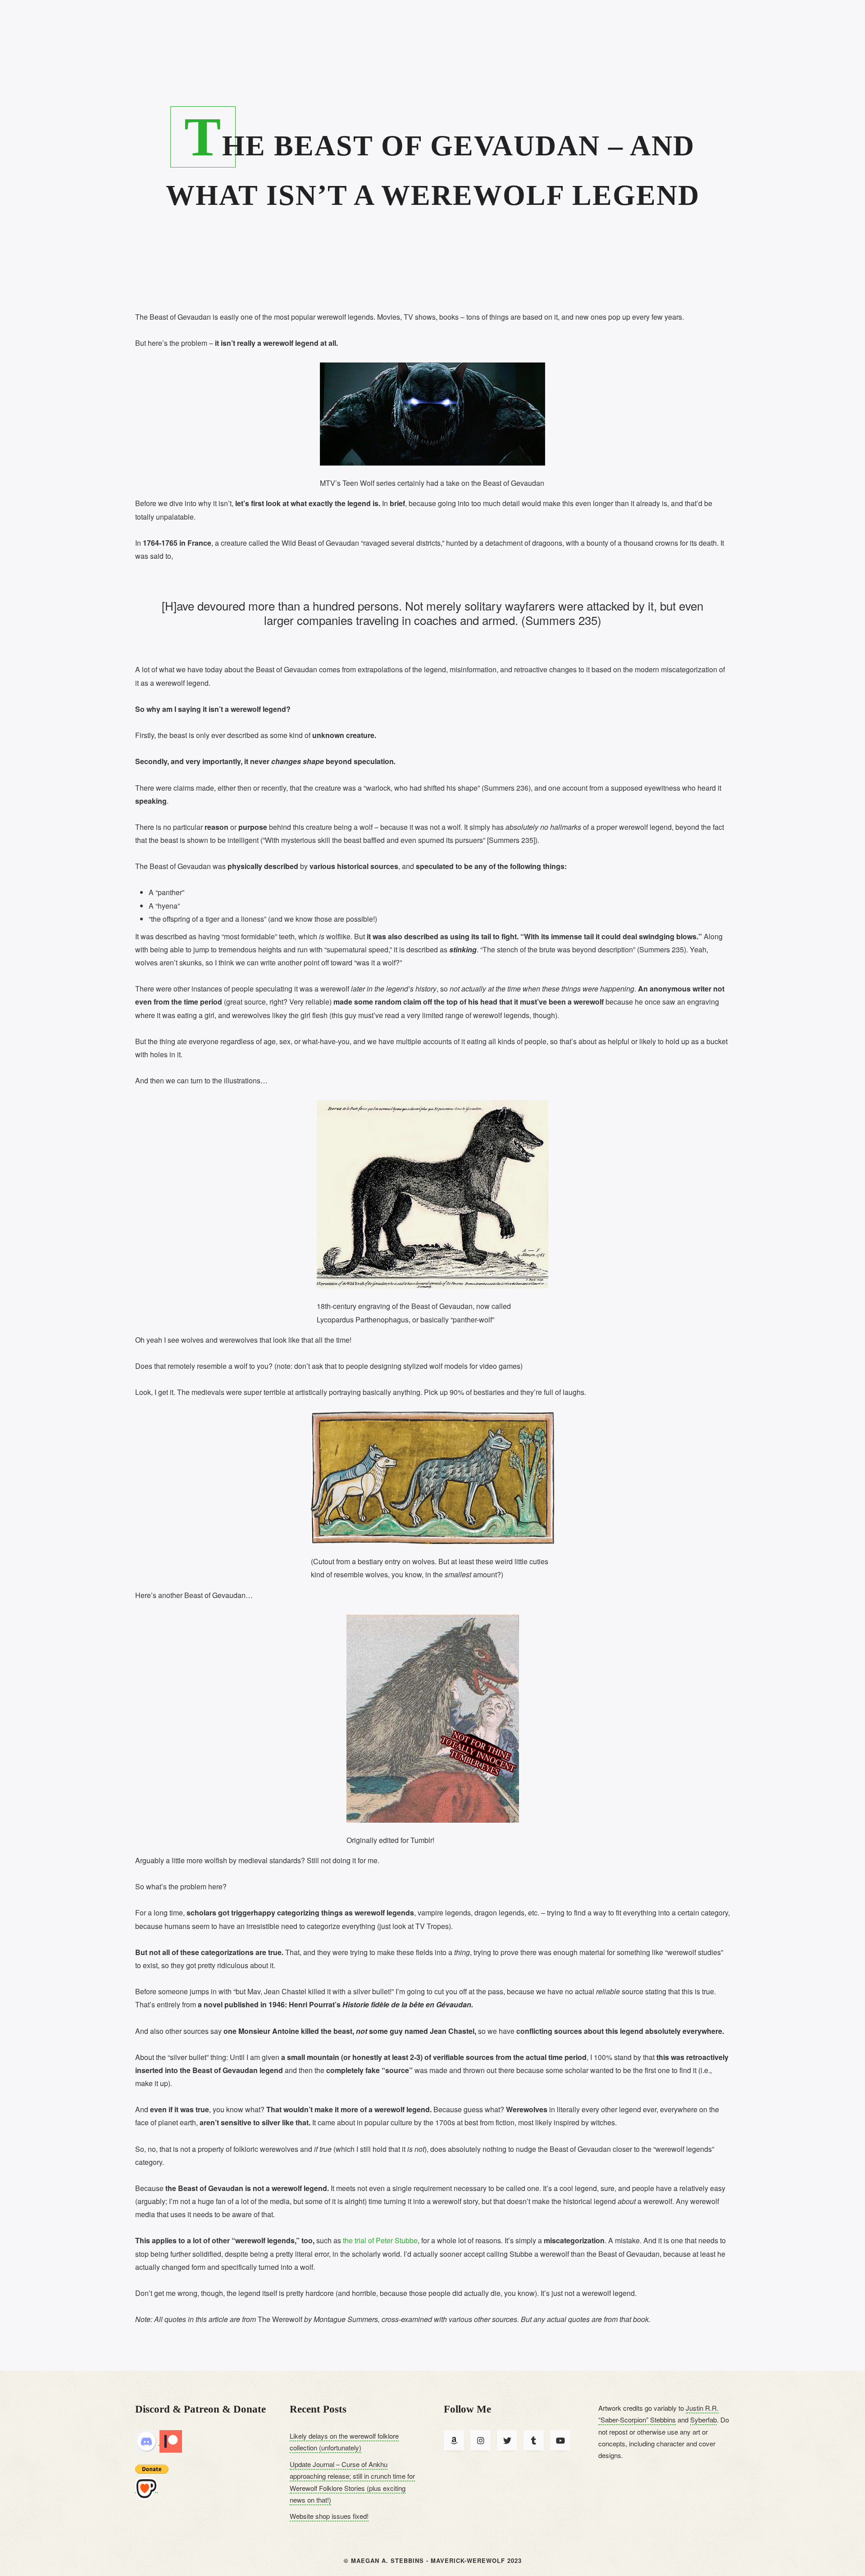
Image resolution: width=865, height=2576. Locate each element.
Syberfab (703, 2420)
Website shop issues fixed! (329, 2516)
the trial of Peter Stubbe (380, 2240)
